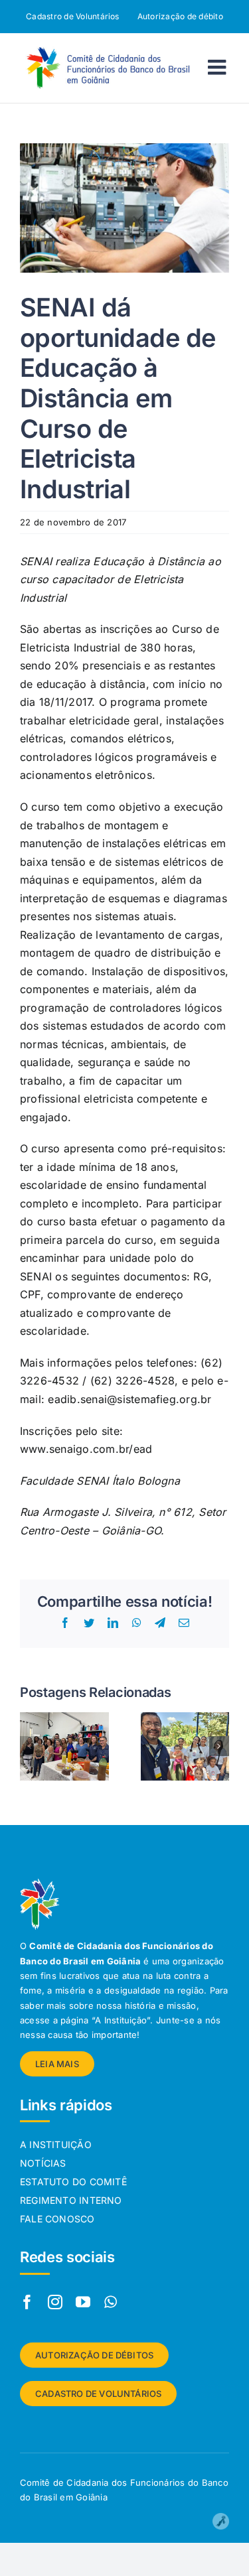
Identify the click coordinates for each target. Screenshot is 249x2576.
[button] (30, 1746)
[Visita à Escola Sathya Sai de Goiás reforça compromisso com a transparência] (185, 1719)
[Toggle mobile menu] (218, 67)
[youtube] (83, 2302)
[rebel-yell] (221, 2518)
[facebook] (27, 2302)
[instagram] (55, 2302)
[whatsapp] (111, 2302)
